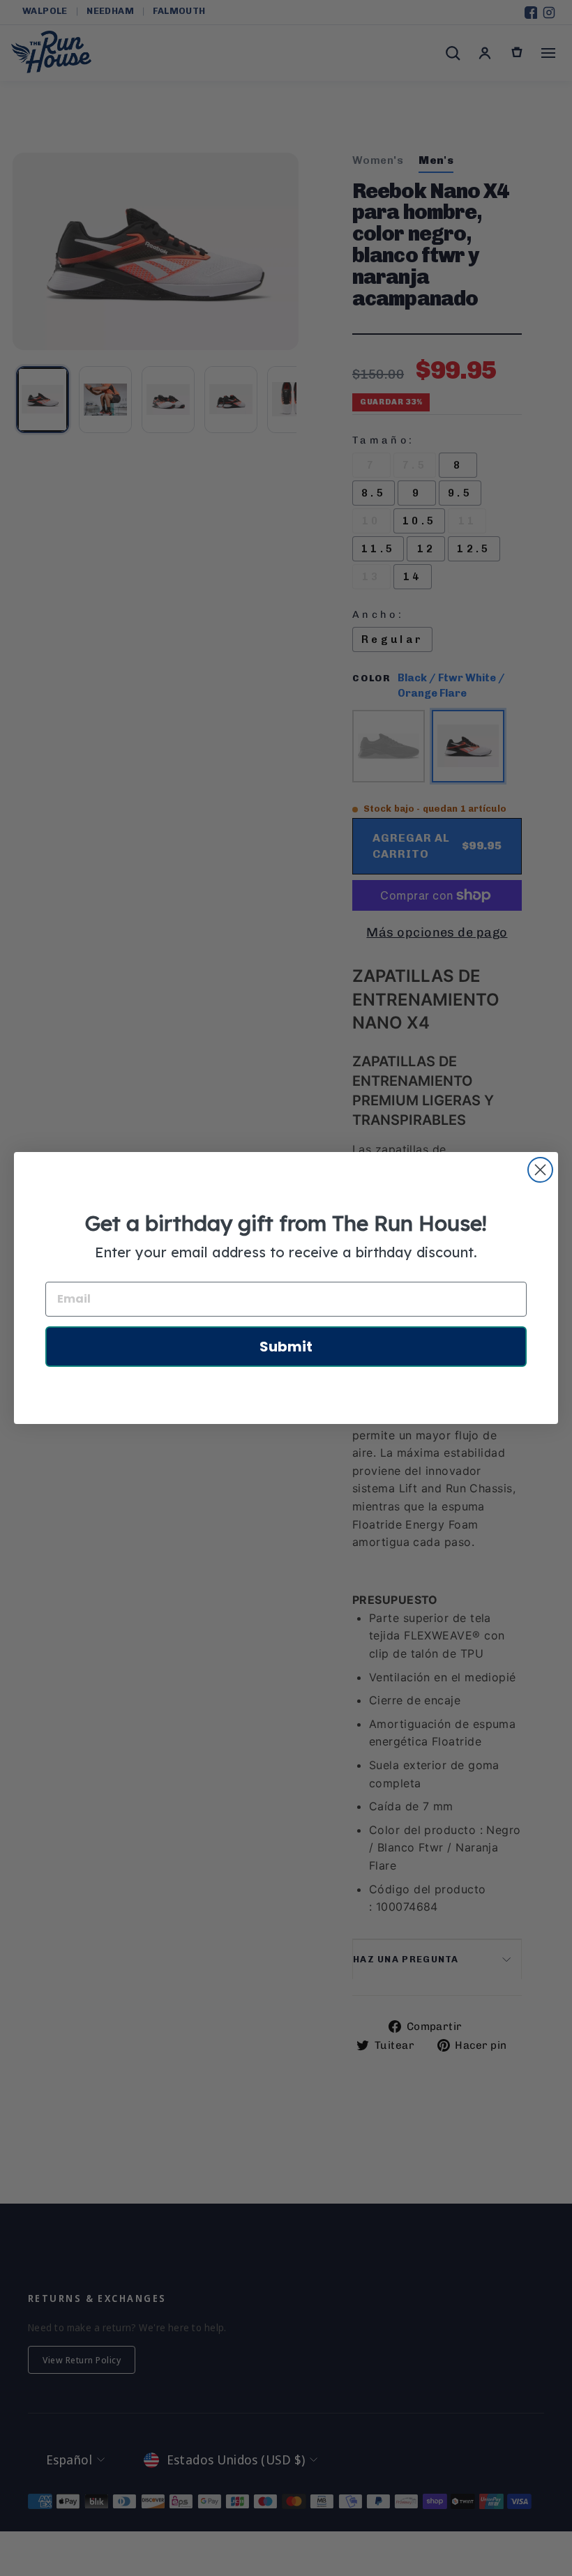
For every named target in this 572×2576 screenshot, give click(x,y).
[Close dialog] (540, 1170)
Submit (286, 1347)
